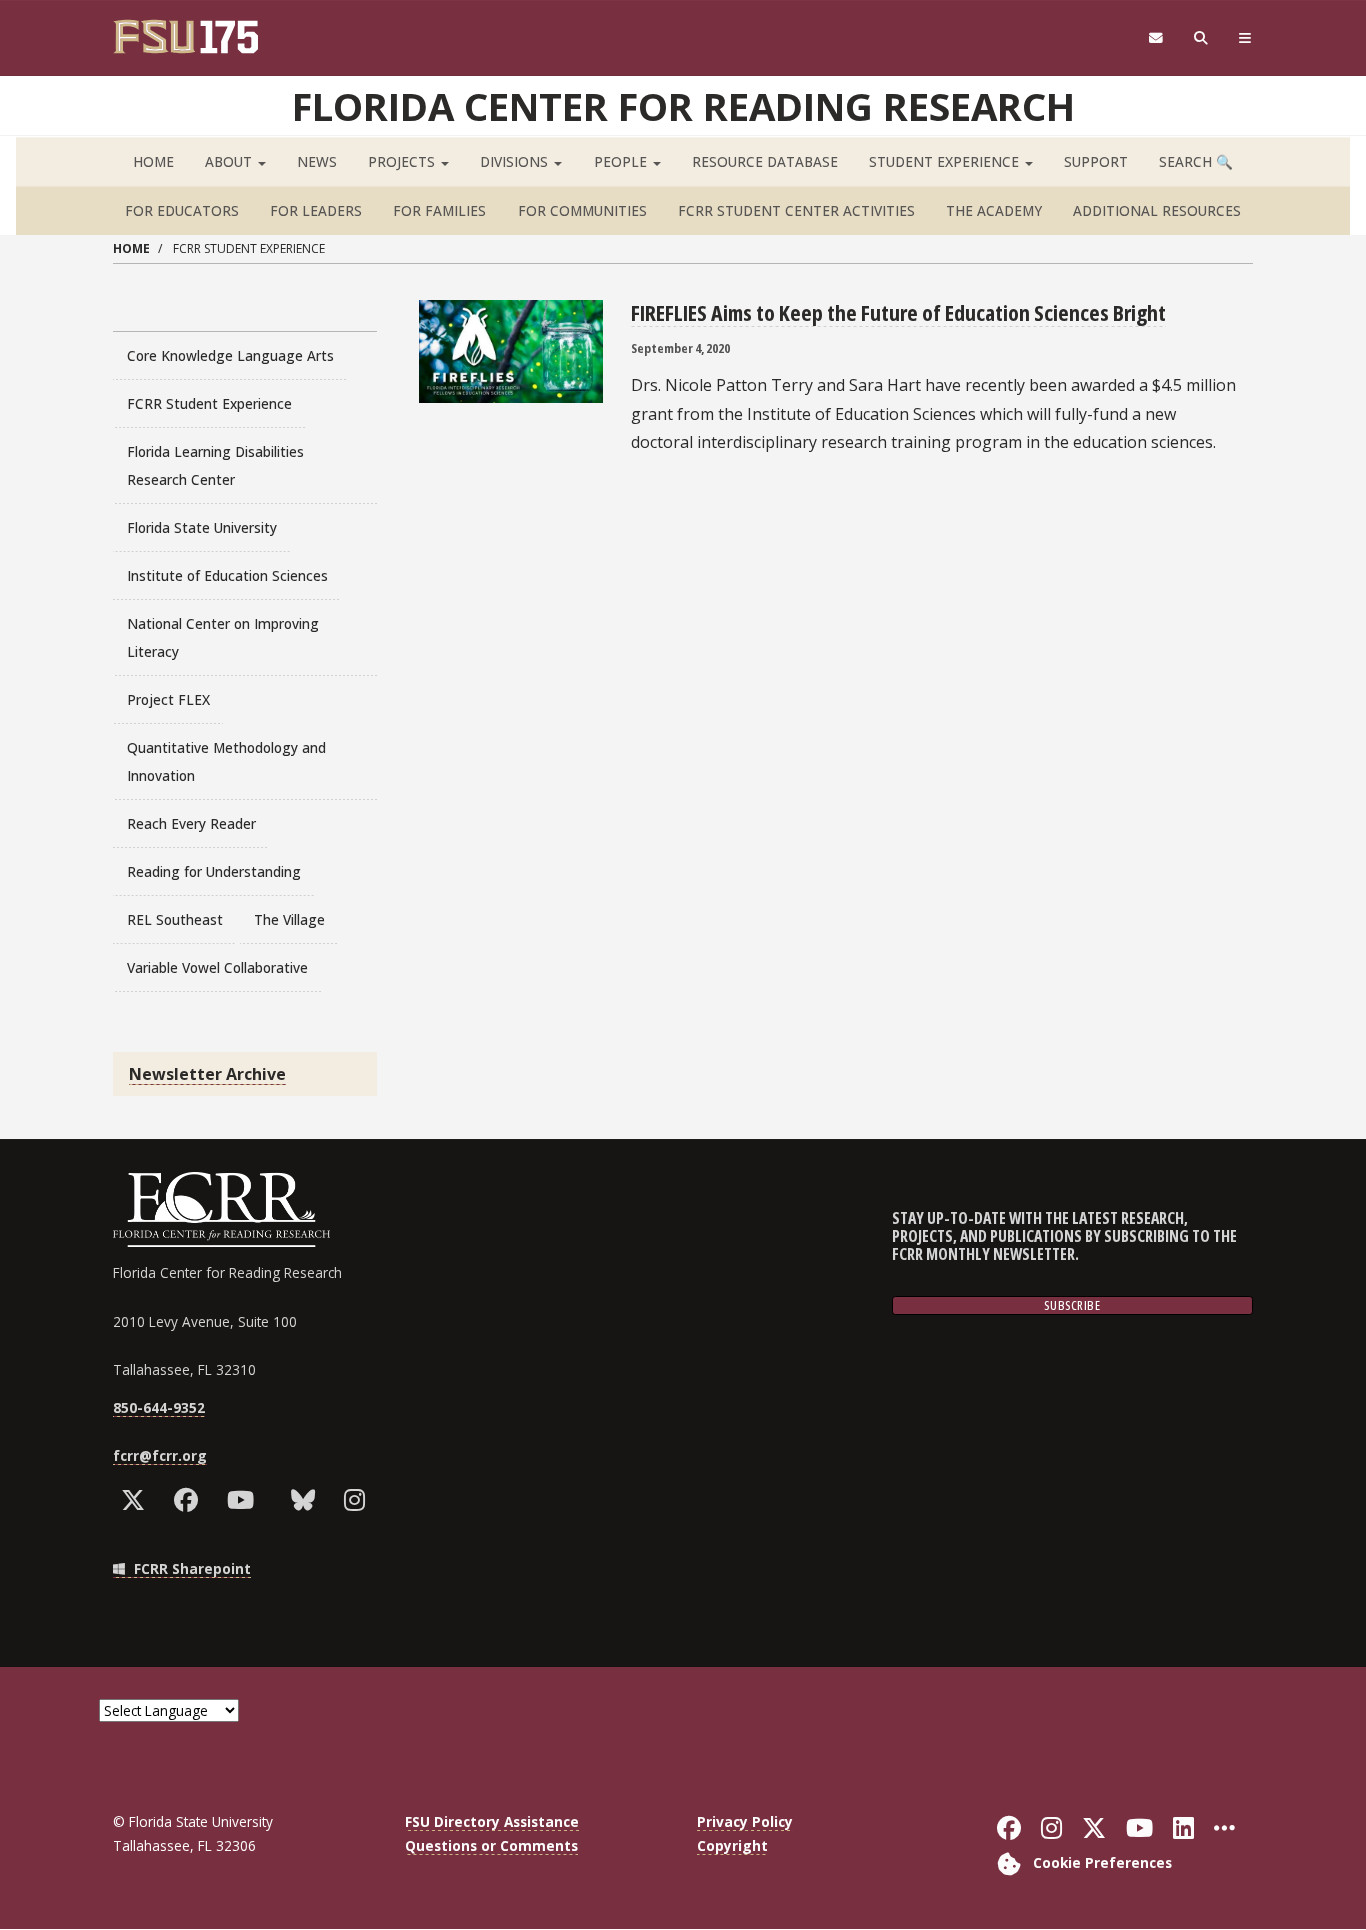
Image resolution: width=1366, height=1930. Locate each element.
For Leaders (316, 210)
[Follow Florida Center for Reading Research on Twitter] (137, 1500)
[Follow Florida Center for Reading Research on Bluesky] (307, 1500)
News (317, 161)
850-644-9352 (159, 1407)
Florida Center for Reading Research (683, 106)
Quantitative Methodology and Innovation (226, 761)
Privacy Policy (745, 1821)
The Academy (994, 210)
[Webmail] (1155, 38)
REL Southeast (175, 919)
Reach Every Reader (191, 823)
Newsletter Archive (207, 1074)
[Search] (1201, 38)
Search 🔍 (1196, 161)
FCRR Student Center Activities (796, 210)
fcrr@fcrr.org (160, 1455)
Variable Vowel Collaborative (217, 967)
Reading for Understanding (214, 871)
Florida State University (202, 527)
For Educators (182, 210)
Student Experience (946, 161)
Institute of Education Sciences (227, 575)
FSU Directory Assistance (492, 1821)
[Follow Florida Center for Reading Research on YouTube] (245, 1500)
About (230, 161)
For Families (439, 210)
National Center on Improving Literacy (223, 637)
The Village (289, 919)
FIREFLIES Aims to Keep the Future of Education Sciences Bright (898, 312)
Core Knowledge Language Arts (230, 355)
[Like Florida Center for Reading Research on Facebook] (190, 1500)
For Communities (582, 210)
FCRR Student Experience (209, 403)
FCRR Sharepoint (190, 1568)
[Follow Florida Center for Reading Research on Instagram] (359, 1500)
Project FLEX (168, 699)
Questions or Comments (491, 1845)
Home (153, 161)
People (622, 161)
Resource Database (765, 161)
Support (1096, 161)
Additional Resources (1157, 210)
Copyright (732, 1845)
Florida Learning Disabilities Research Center (215, 465)
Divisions (516, 161)
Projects (403, 161)
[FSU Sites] (1245, 38)
